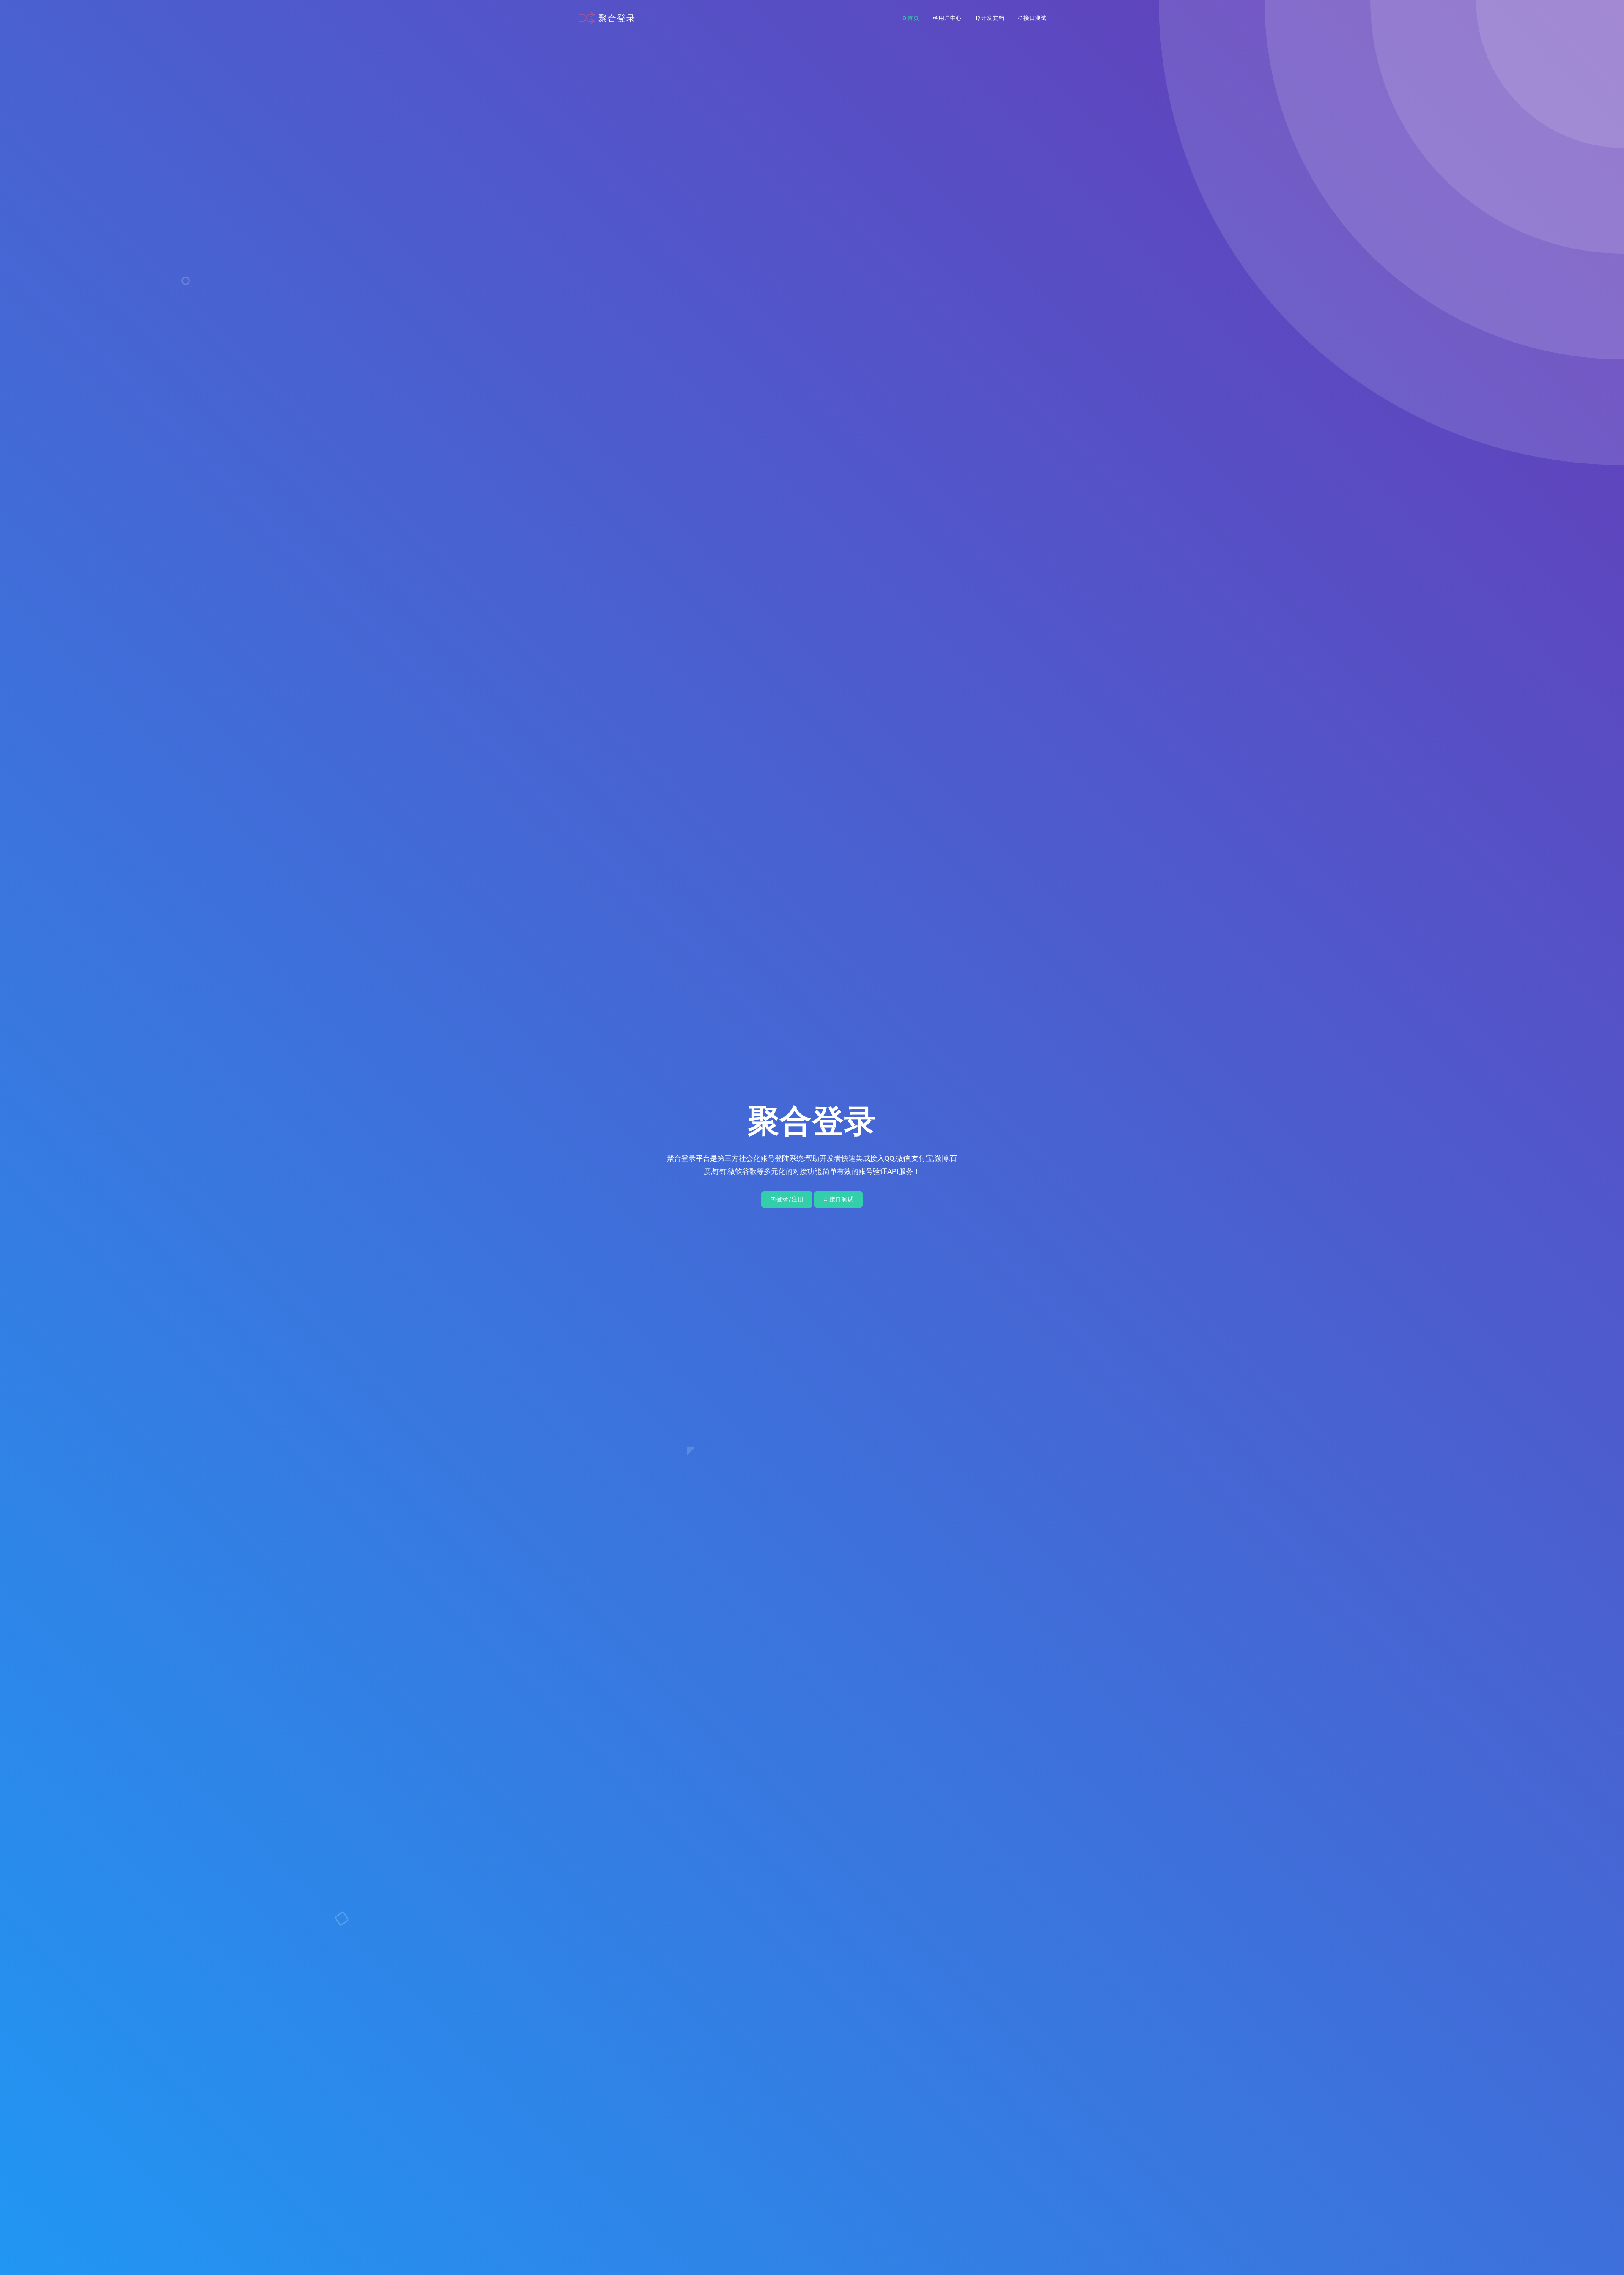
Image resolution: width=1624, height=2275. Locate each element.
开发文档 (993, 18)
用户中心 (950, 18)
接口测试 (1035, 18)
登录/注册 (790, 1199)
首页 (913, 18)
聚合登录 (617, 18)
